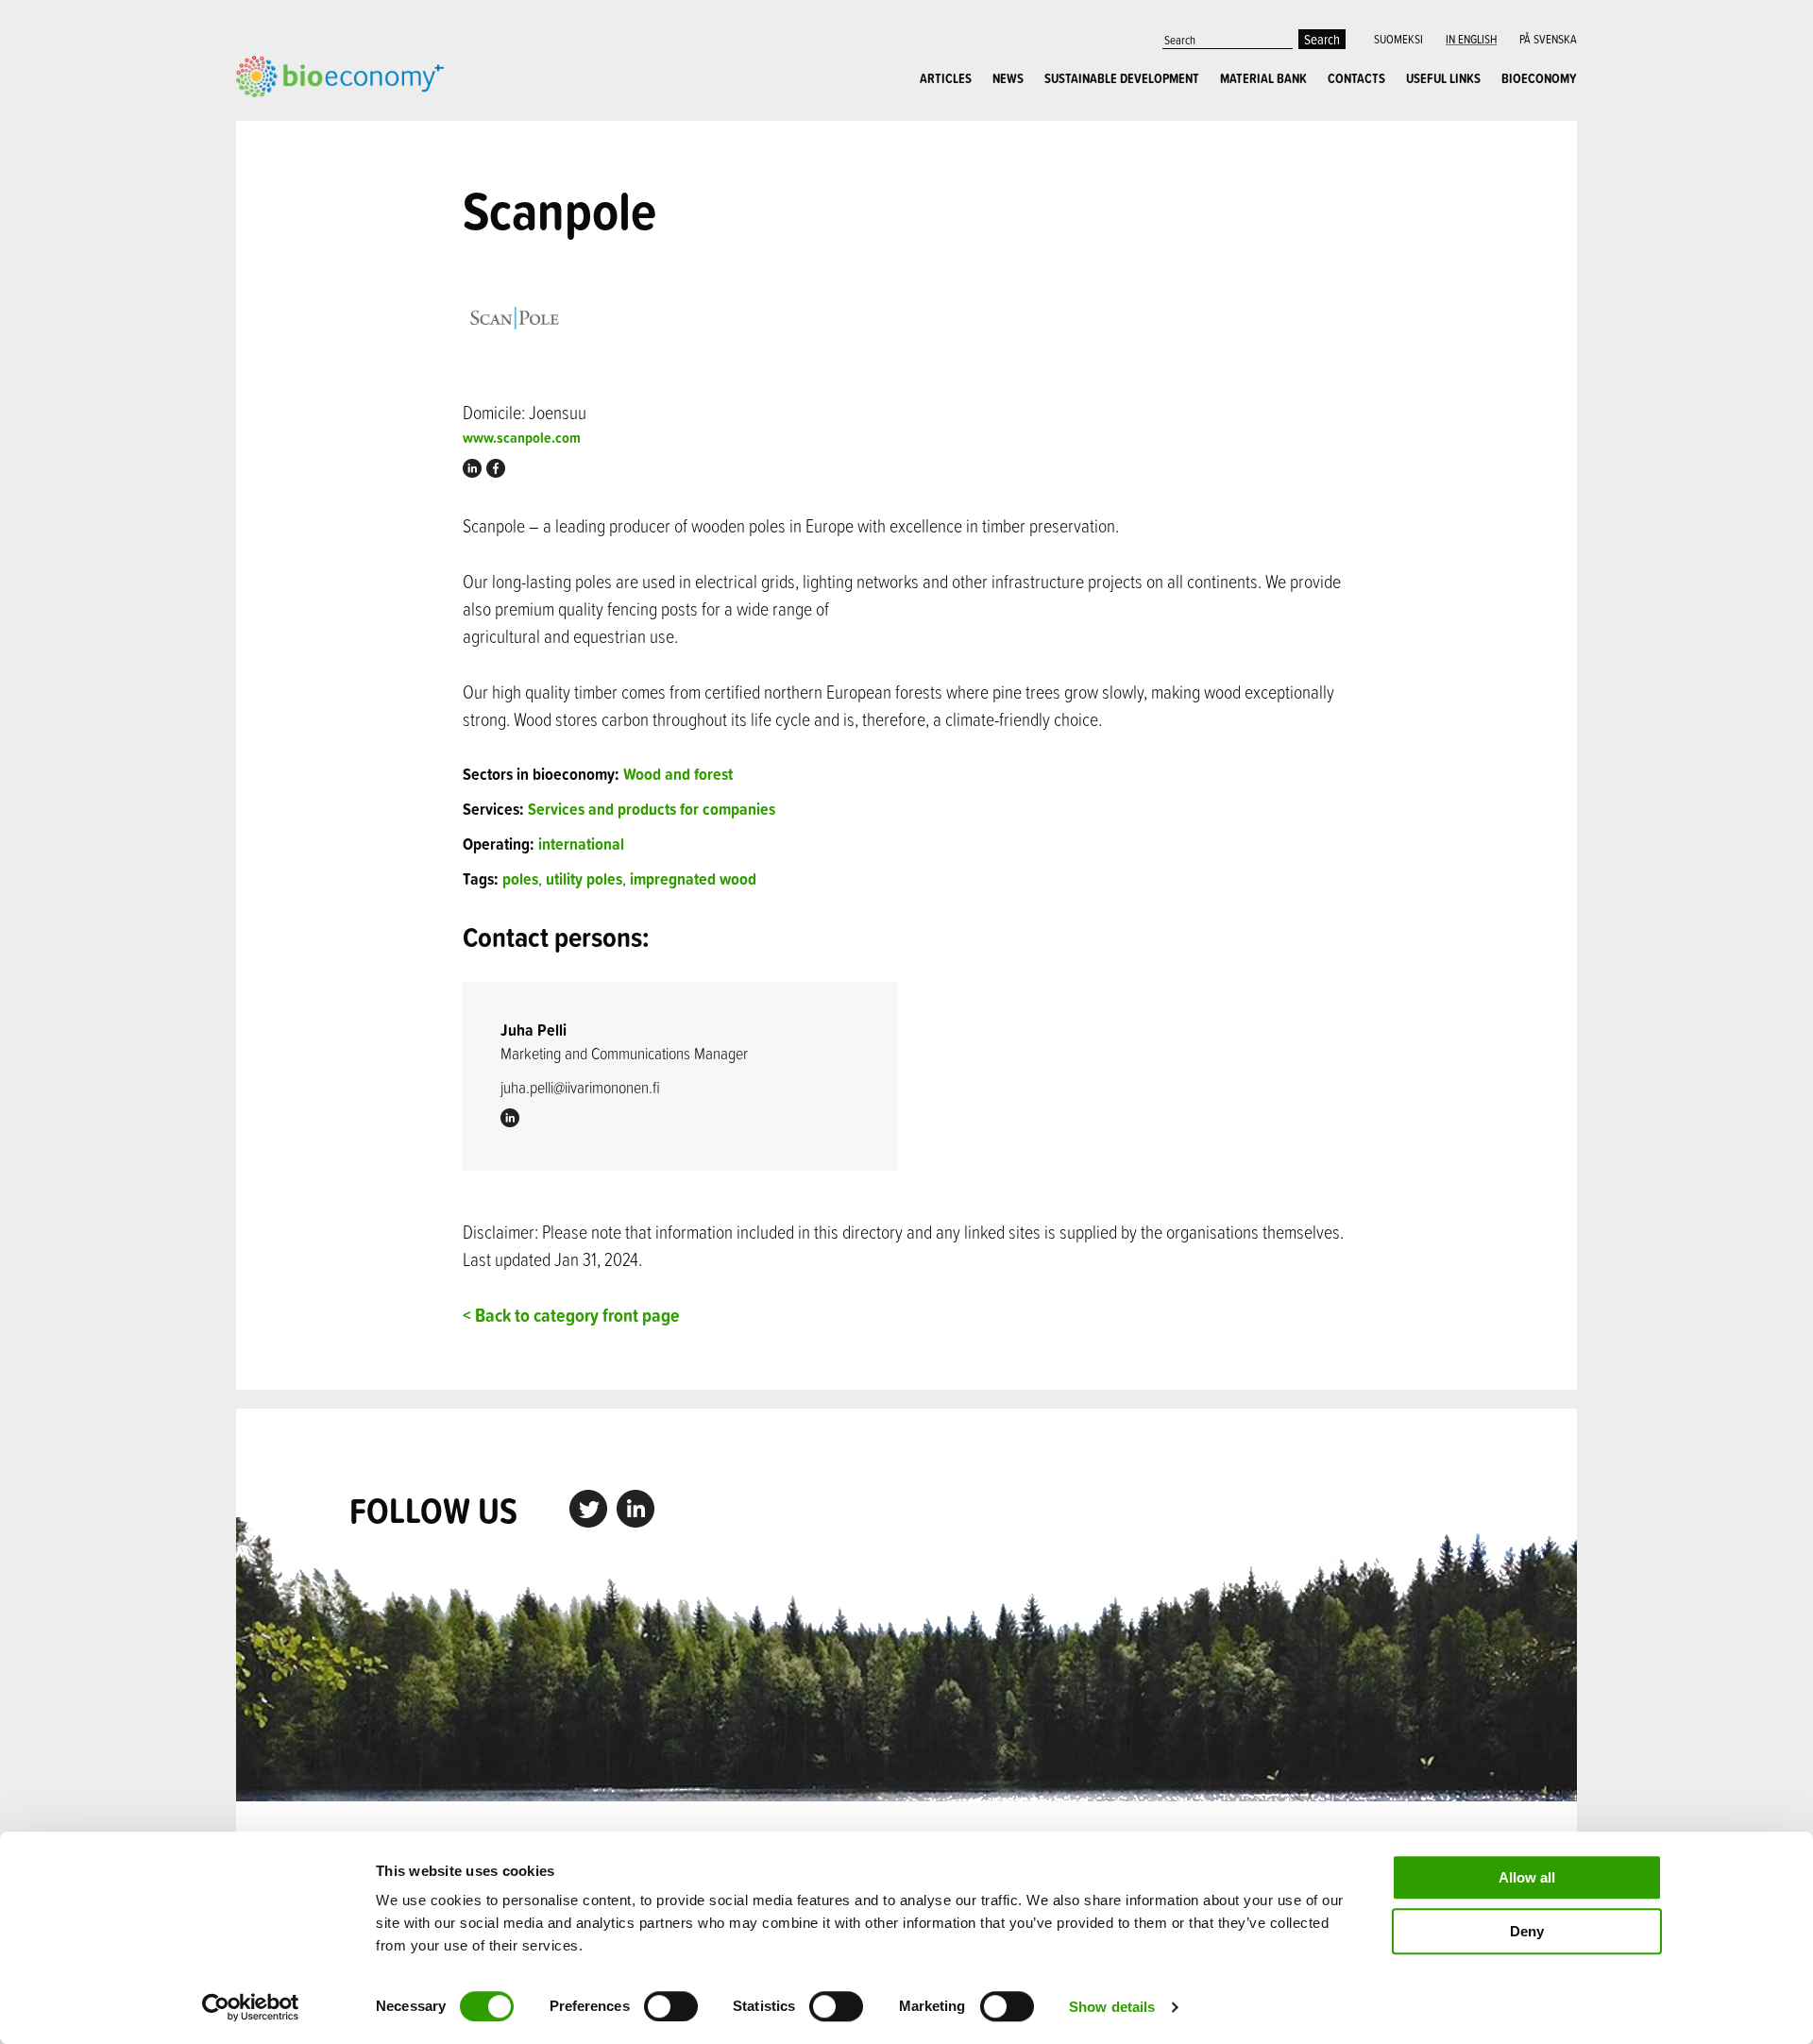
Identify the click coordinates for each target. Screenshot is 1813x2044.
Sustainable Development (1122, 78)
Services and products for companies (652, 809)
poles (520, 878)
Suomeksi (1398, 39)
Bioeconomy (1539, 78)
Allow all (1527, 1877)
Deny (1527, 1931)
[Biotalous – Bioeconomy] (340, 75)
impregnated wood (693, 878)
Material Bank (1263, 78)
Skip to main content (302, 118)
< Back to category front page (571, 1315)
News (1008, 78)
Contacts (1356, 78)
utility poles (584, 878)
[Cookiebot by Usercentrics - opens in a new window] (251, 2007)
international (581, 844)
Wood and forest (678, 774)
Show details (1112, 2007)
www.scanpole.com (522, 438)
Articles (946, 78)
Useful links (1443, 78)
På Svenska (1548, 39)
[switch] (671, 2006)
